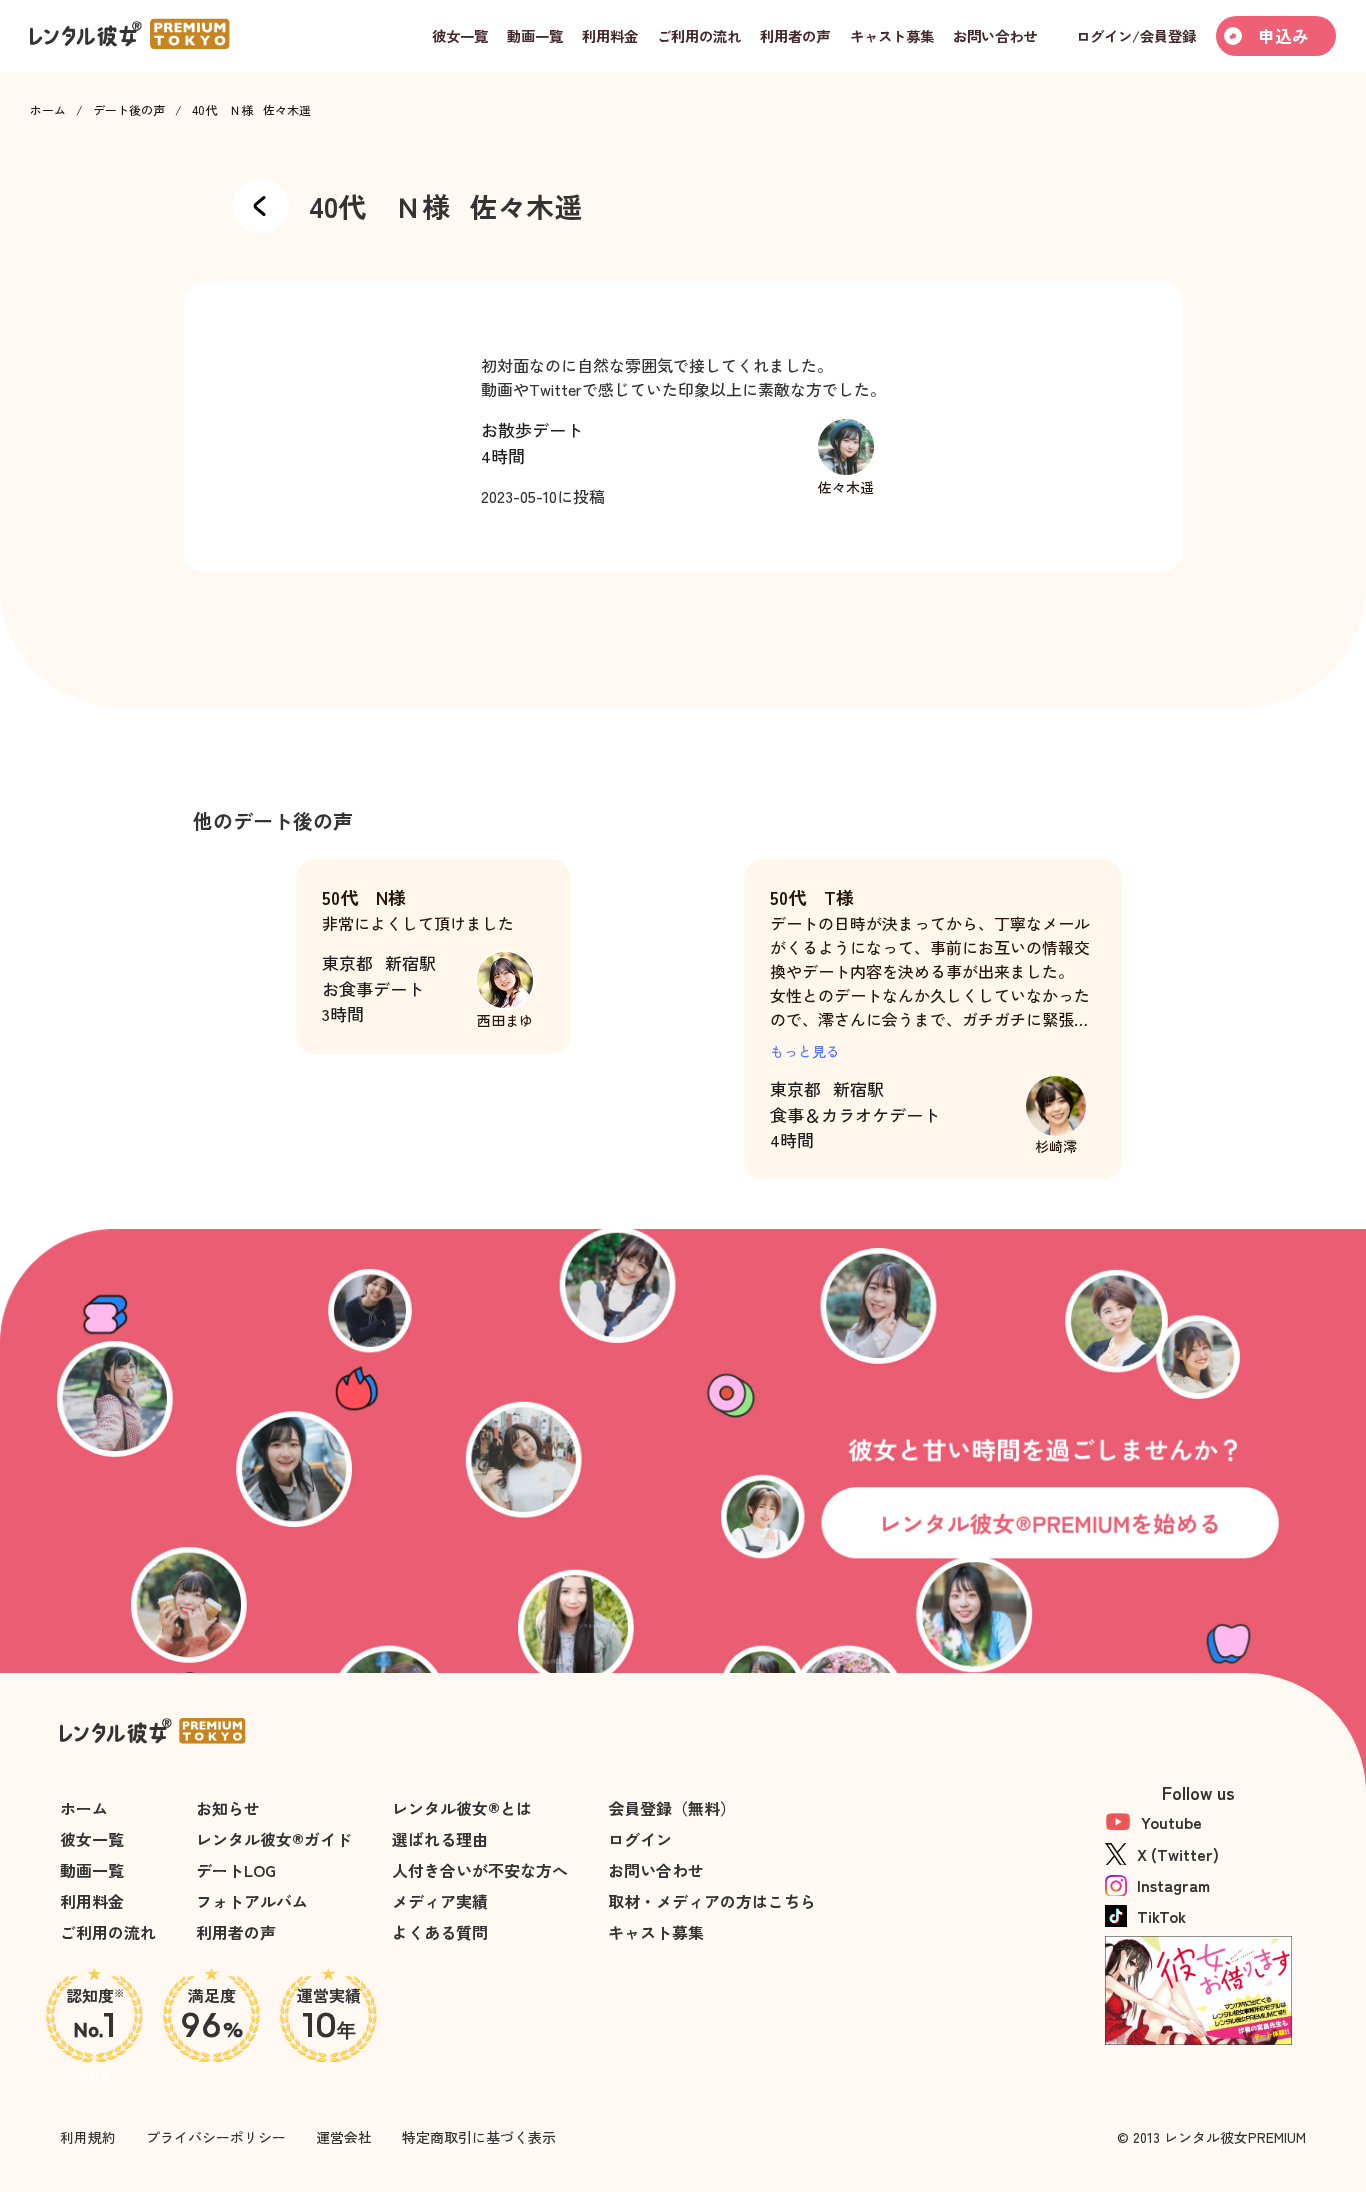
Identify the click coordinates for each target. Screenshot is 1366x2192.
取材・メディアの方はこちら (712, 1901)
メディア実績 (440, 1901)
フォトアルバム (252, 1901)
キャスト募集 (656, 1932)
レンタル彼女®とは (462, 1808)
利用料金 (92, 1901)
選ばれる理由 (440, 1839)
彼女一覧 (92, 1839)
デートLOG (236, 1870)
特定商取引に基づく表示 (479, 2137)
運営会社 (344, 2137)
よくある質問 (440, 1932)
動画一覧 (92, 1870)
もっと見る (805, 1051)
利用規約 (88, 2137)
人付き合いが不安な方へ (480, 1870)
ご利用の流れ (108, 1932)
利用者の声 (236, 1932)
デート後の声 (129, 110)
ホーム (48, 110)
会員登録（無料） (672, 1808)
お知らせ (228, 1808)
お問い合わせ (656, 1870)
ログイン (640, 1839)
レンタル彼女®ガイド (274, 1839)
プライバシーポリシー (216, 2137)
